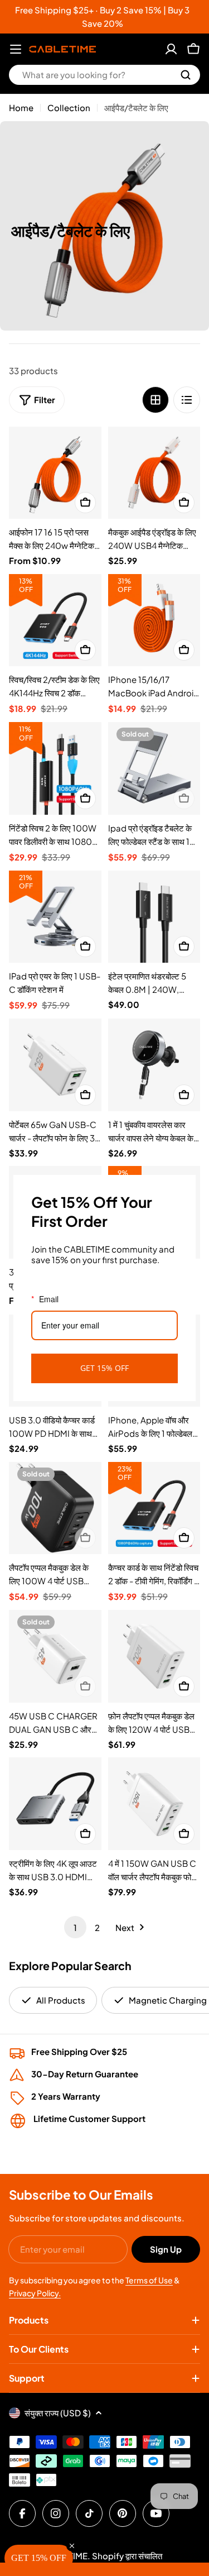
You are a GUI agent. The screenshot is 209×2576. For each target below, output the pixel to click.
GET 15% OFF (104, 1368)
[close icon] (182, 1188)
